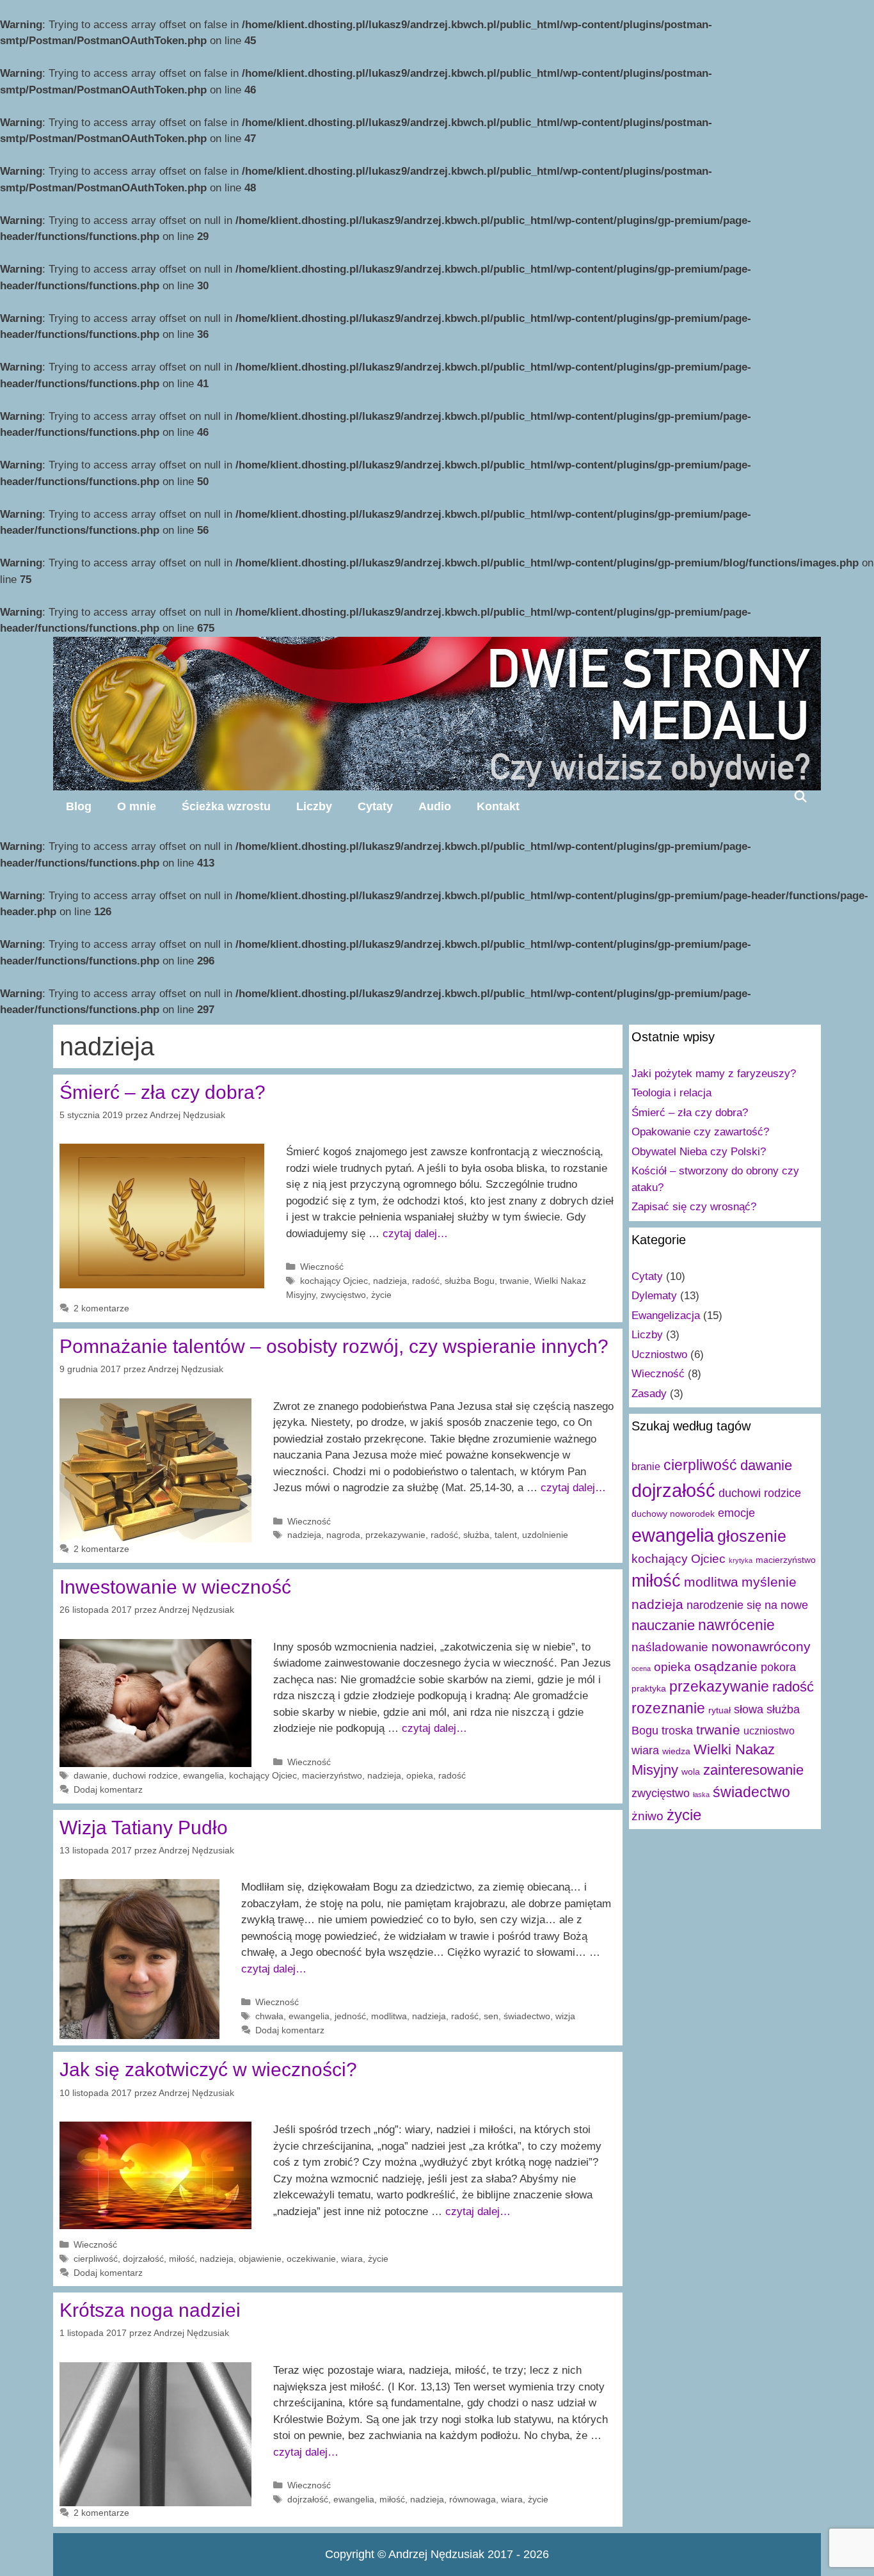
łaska (701, 1795)
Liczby (314, 806)
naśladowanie (670, 1647)
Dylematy (654, 1296)
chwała (269, 2016)
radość (426, 1281)
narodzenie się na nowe (747, 1605)
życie (381, 1295)
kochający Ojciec (334, 1281)
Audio (435, 806)
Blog (79, 806)
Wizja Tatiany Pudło (144, 1828)
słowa (749, 1709)
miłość (182, 2259)
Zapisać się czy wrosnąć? (694, 1207)
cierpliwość (96, 2259)
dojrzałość (143, 2259)
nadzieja (390, 1281)
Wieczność (322, 1267)
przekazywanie (395, 1535)
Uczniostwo (659, 1355)
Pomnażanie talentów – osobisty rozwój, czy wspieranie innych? (334, 1346)
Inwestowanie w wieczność (175, 1587)
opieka (420, 1775)
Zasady (649, 1394)
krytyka (741, 1560)
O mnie (137, 806)
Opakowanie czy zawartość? (700, 1132)
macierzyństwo (332, 1775)
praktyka (649, 1688)
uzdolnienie (545, 1535)
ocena (641, 1668)
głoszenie (752, 1536)
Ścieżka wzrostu (226, 806)
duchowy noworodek (673, 1514)
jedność (350, 2016)
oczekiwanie (311, 2259)
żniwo (648, 1816)
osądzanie (726, 1666)
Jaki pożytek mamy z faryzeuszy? (714, 1074)
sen (491, 2016)
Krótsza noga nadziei (150, 2310)
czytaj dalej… (415, 1234)
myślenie (769, 1582)
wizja (565, 2016)
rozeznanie (668, 1708)
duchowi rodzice (145, 1775)
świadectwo (527, 2016)
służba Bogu (470, 1281)
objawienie (260, 2259)
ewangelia (203, 1775)
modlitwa (389, 2016)
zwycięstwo (343, 1295)
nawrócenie (736, 1625)
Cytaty (375, 806)
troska (677, 1731)
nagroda (343, 1535)
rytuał (719, 1710)
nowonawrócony (761, 1646)
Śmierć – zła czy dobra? (163, 1092)
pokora (778, 1667)
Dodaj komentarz (108, 1789)
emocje (736, 1513)
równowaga (473, 2499)
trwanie (514, 1281)
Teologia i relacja (671, 1093)
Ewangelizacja (666, 1316)
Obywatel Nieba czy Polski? (699, 1152)
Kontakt (498, 806)
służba (476, 1535)
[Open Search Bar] (801, 796)
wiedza (676, 1751)
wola (691, 1772)
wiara (352, 2259)
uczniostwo (769, 1731)
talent (506, 1535)
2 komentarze (101, 1308)
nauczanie (663, 1625)
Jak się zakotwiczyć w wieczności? (208, 2069)
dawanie (91, 1775)
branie (646, 1466)
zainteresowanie (753, 1770)
